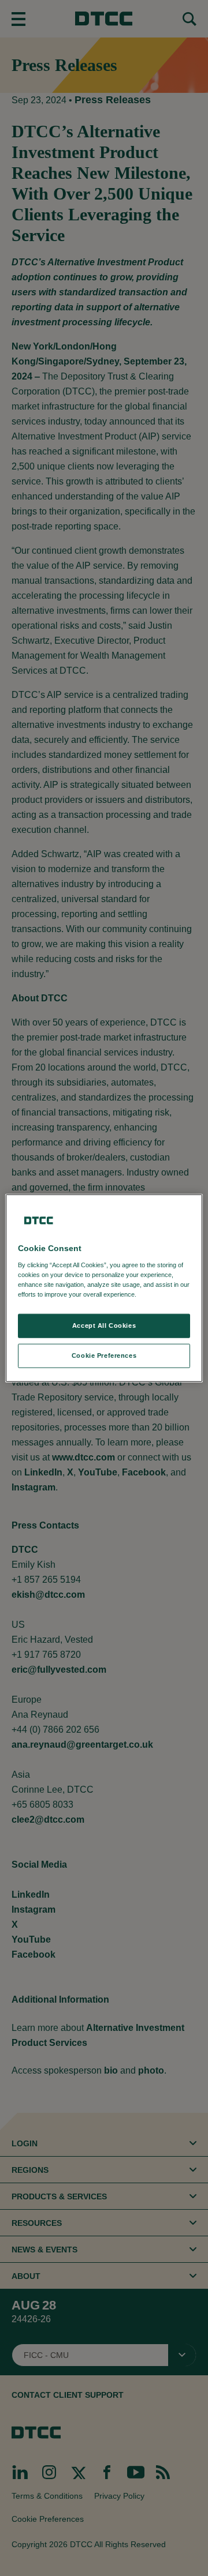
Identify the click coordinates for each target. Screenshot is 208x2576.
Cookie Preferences (104, 1355)
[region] (104, 1288)
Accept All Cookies (104, 1325)
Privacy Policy (162, 1294)
